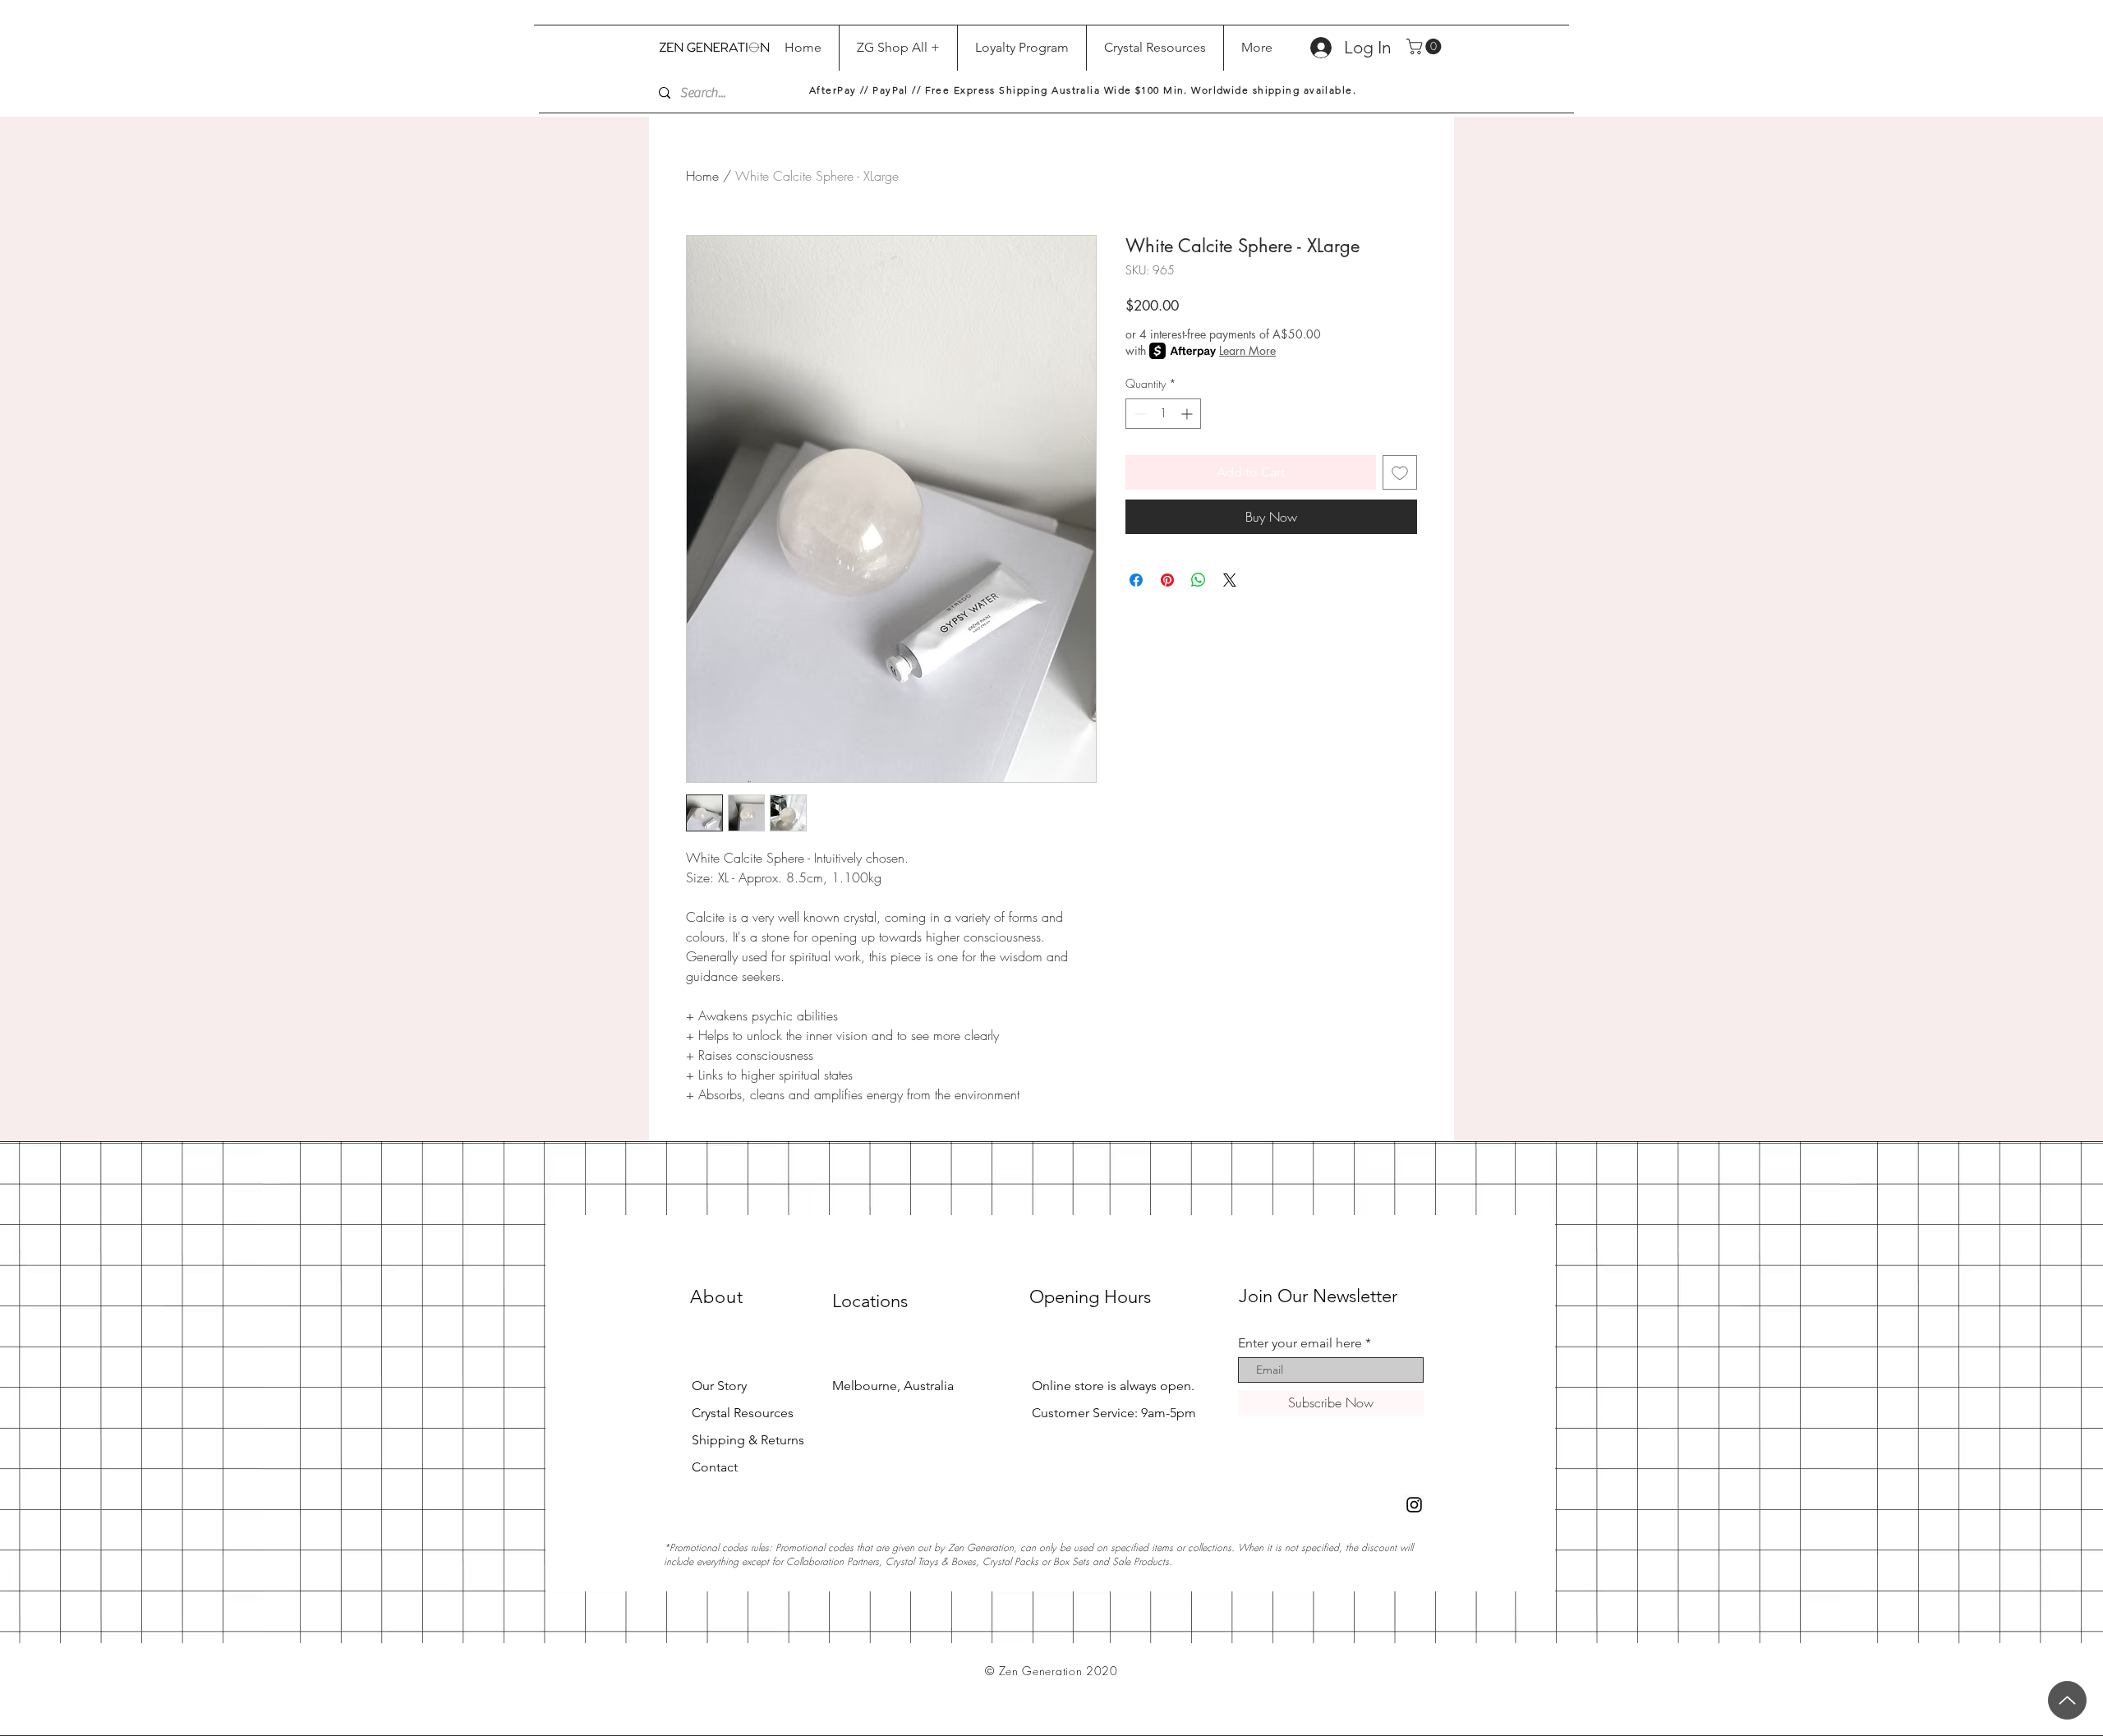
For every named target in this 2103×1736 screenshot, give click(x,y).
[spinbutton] (1163, 414)
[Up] (2067, 1700)
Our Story (719, 1386)
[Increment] (1188, 414)
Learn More (1247, 350)
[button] (1426, 46)
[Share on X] (1230, 580)
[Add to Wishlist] (1400, 472)
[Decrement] (1138, 414)
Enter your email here (1300, 1343)
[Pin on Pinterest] (1167, 580)
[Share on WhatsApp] (1199, 580)
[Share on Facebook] (1136, 580)
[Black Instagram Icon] (1414, 1505)
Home (702, 176)
